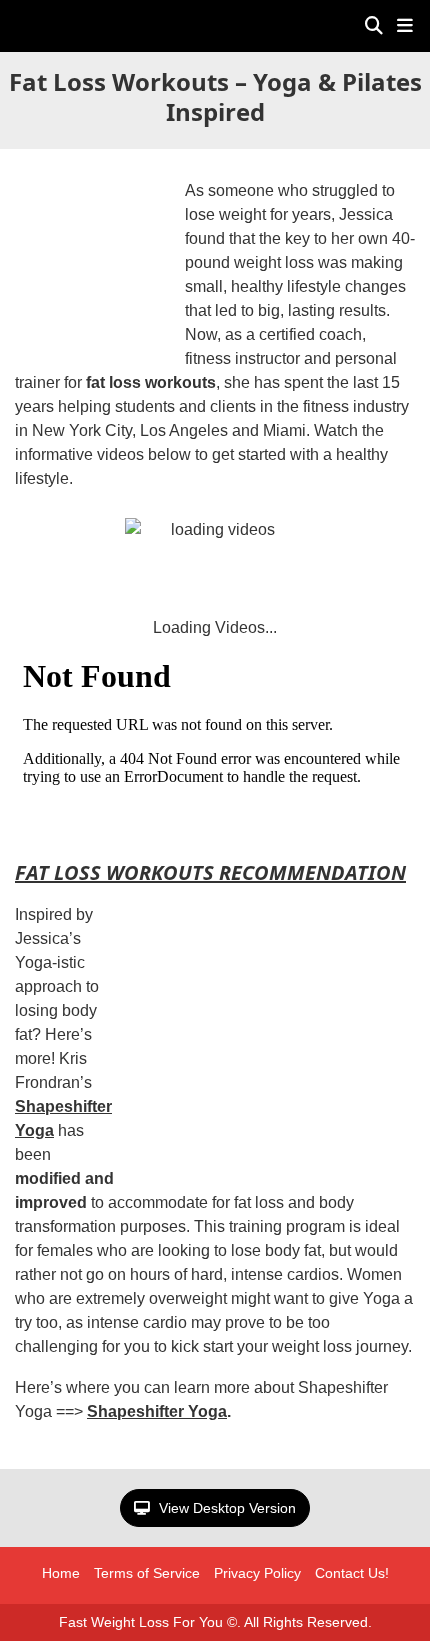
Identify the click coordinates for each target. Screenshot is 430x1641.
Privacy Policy (257, 1573)
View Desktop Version (225, 1508)
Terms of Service (147, 1573)
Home (61, 1573)
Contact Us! (352, 1573)
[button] (405, 26)
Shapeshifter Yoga (157, 1411)
